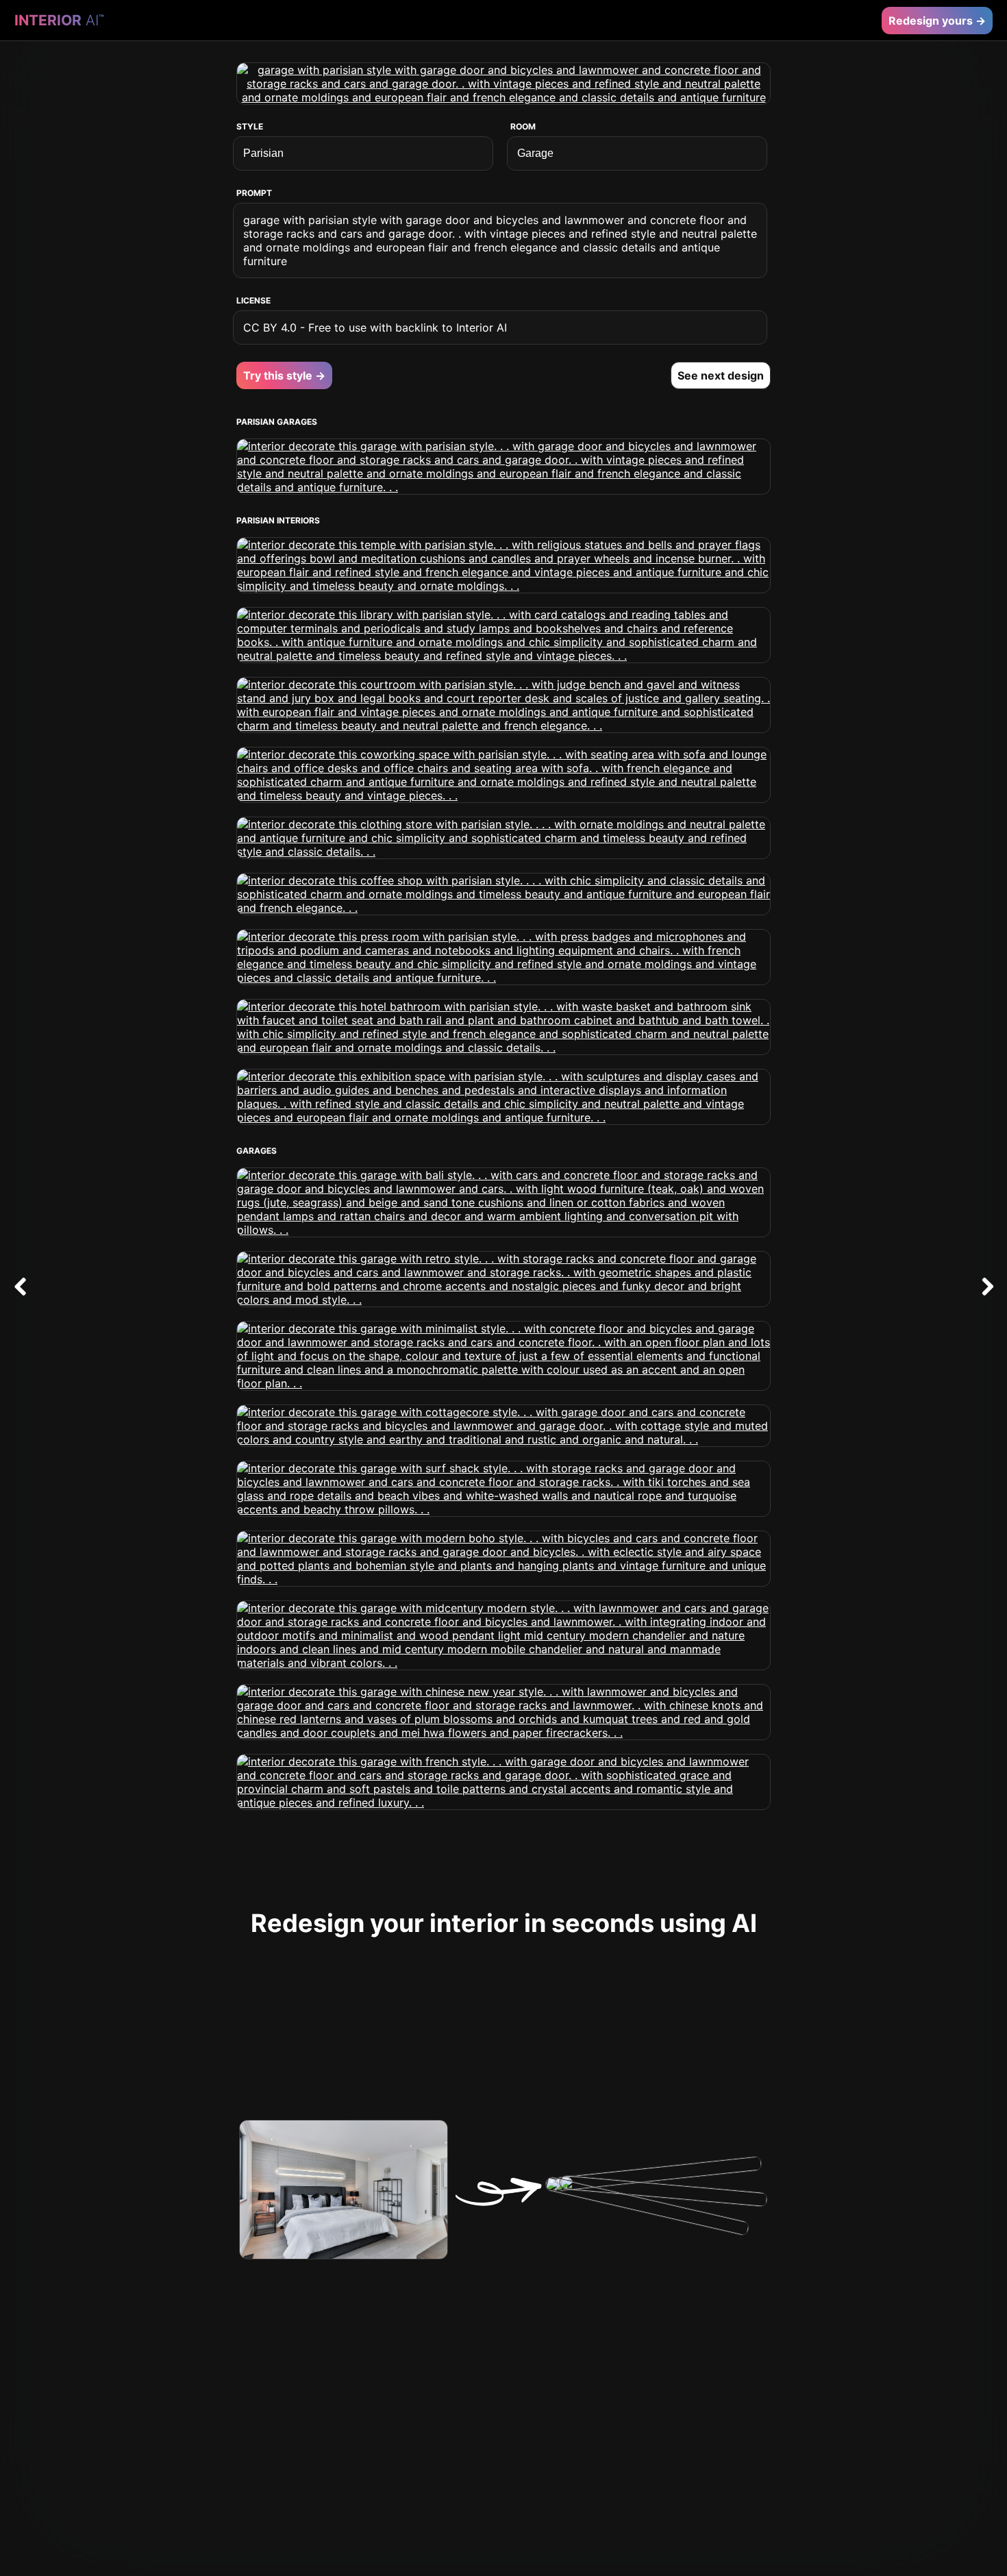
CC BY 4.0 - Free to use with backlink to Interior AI (375, 327)
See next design (721, 375)
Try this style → (284, 375)
